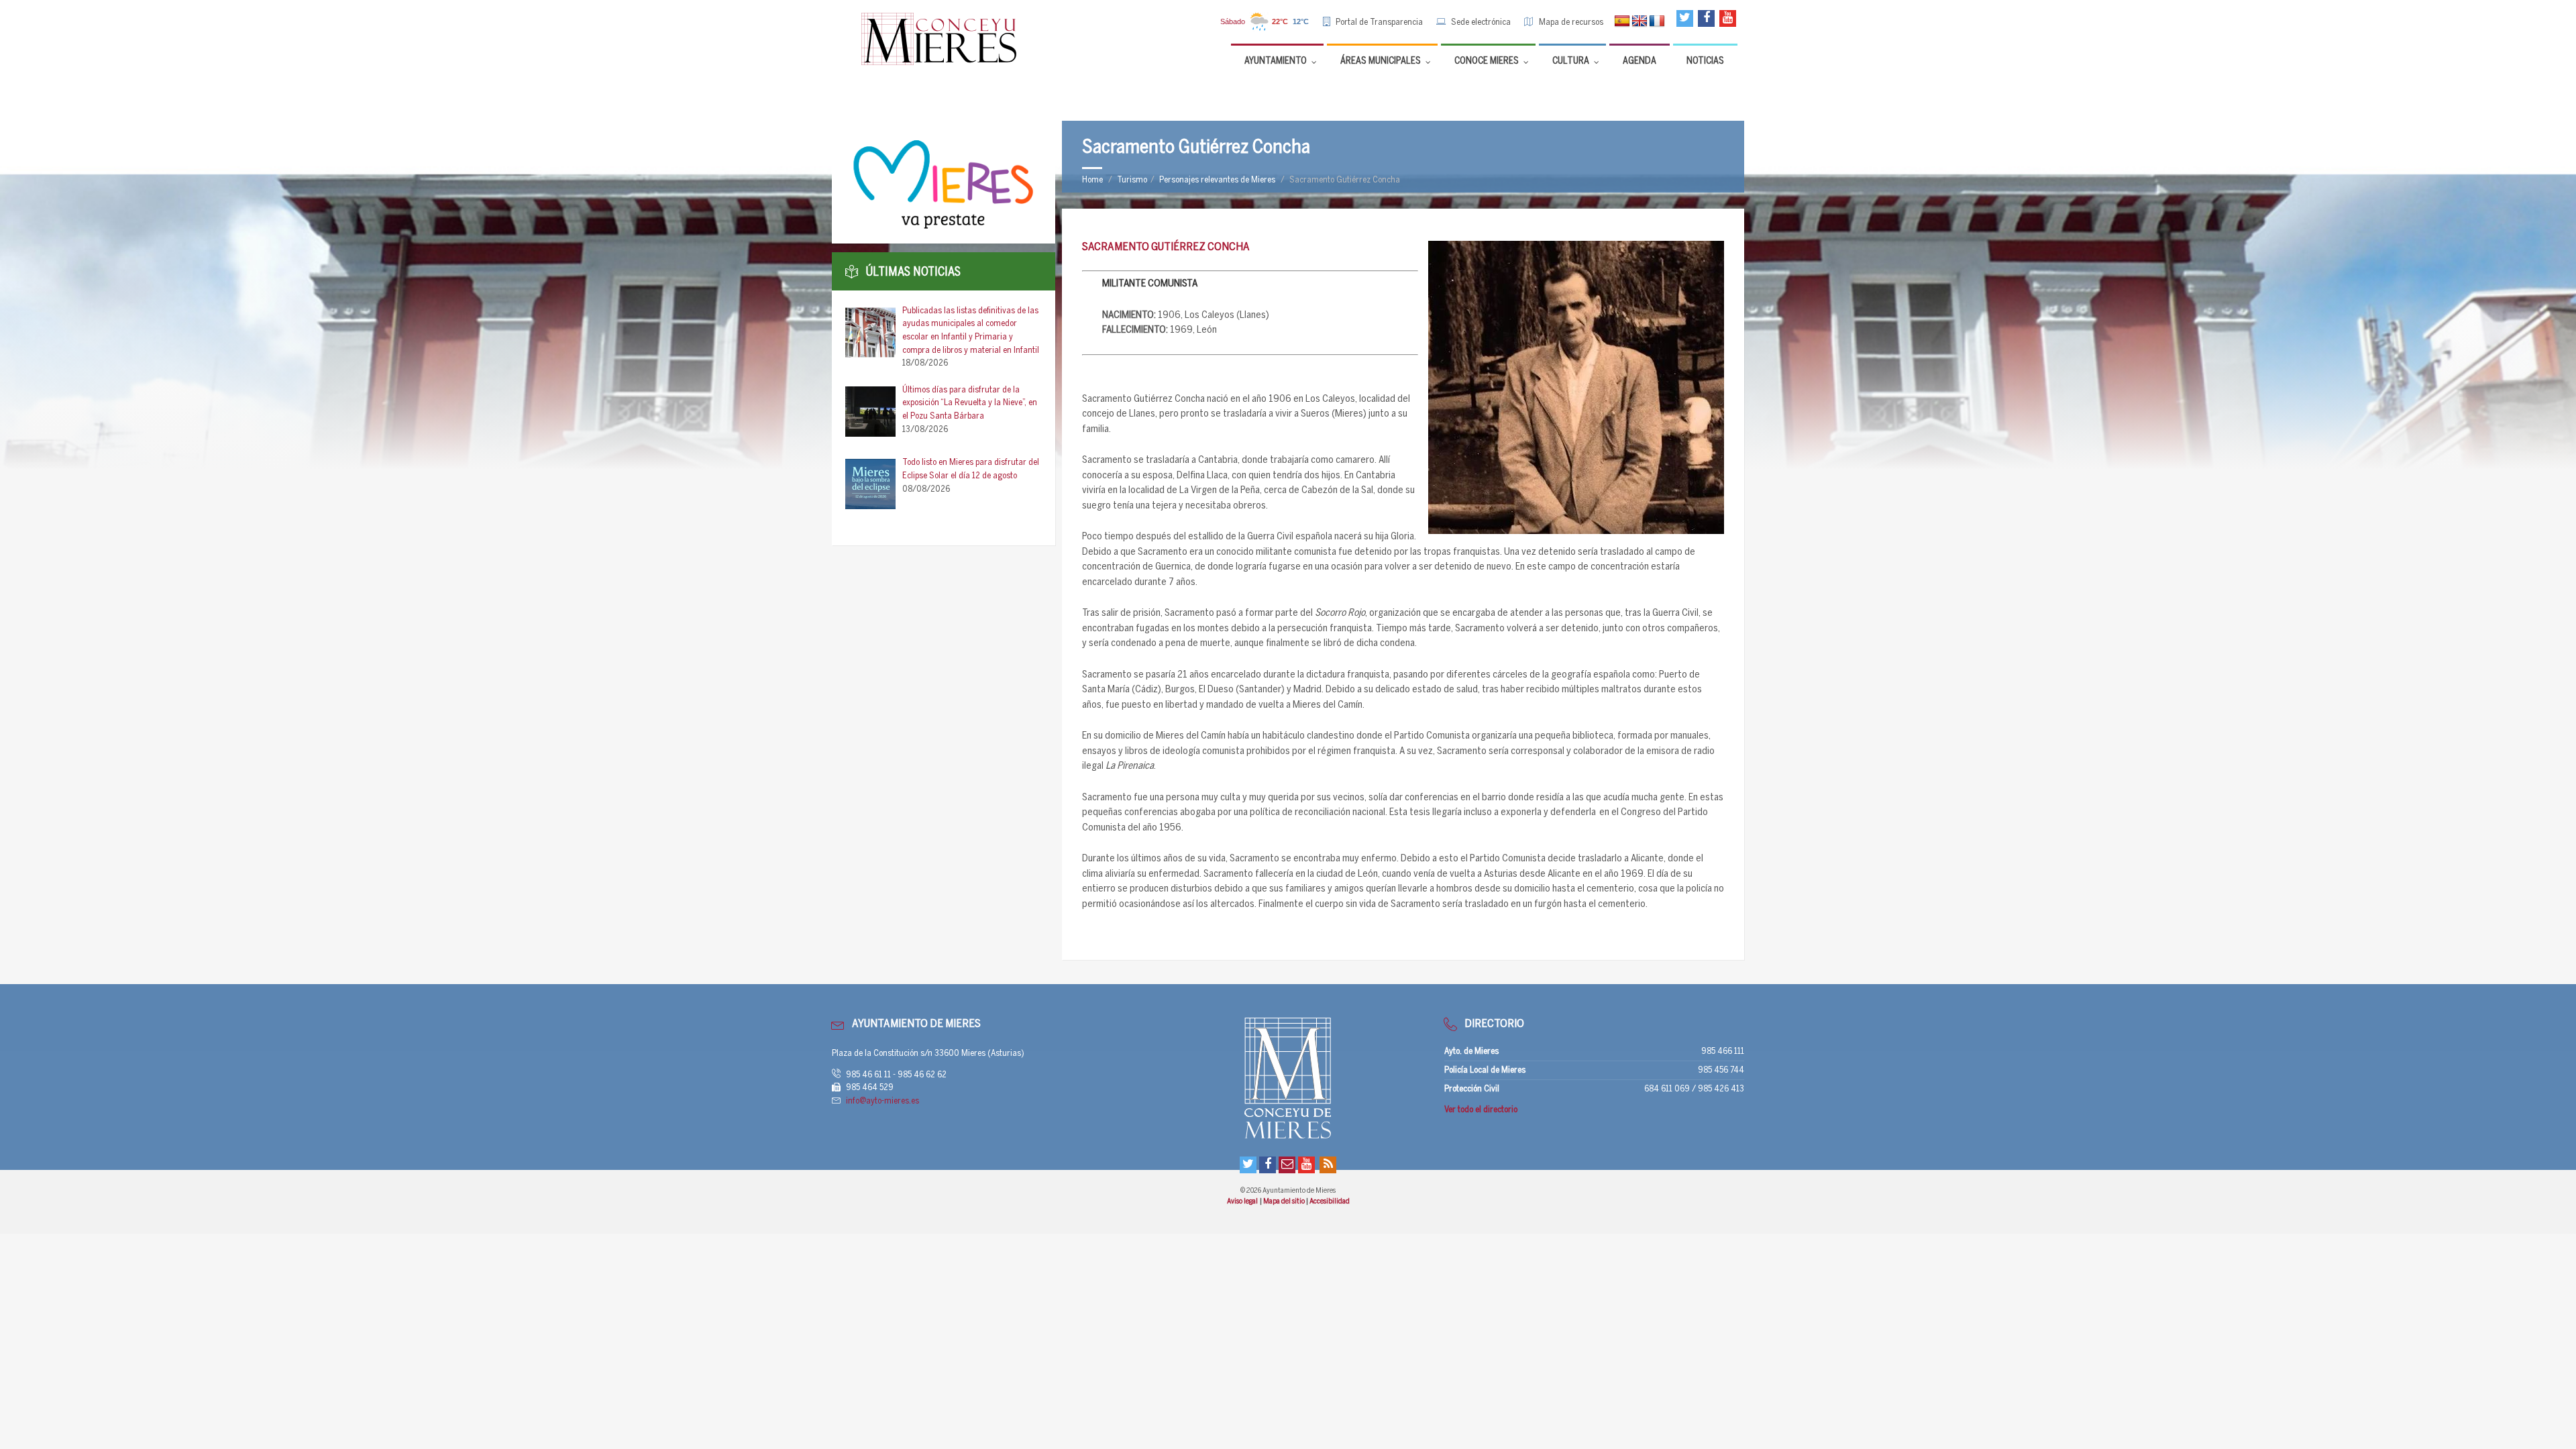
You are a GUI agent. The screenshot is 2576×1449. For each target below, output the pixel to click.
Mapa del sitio (1285, 1201)
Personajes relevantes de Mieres (1217, 180)
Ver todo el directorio (1481, 1110)
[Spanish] (1622, 21)
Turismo (1132, 180)
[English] (1640, 21)
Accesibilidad (1330, 1201)
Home (1092, 180)
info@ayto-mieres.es (882, 1101)
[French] (1657, 21)
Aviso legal (1243, 1201)
